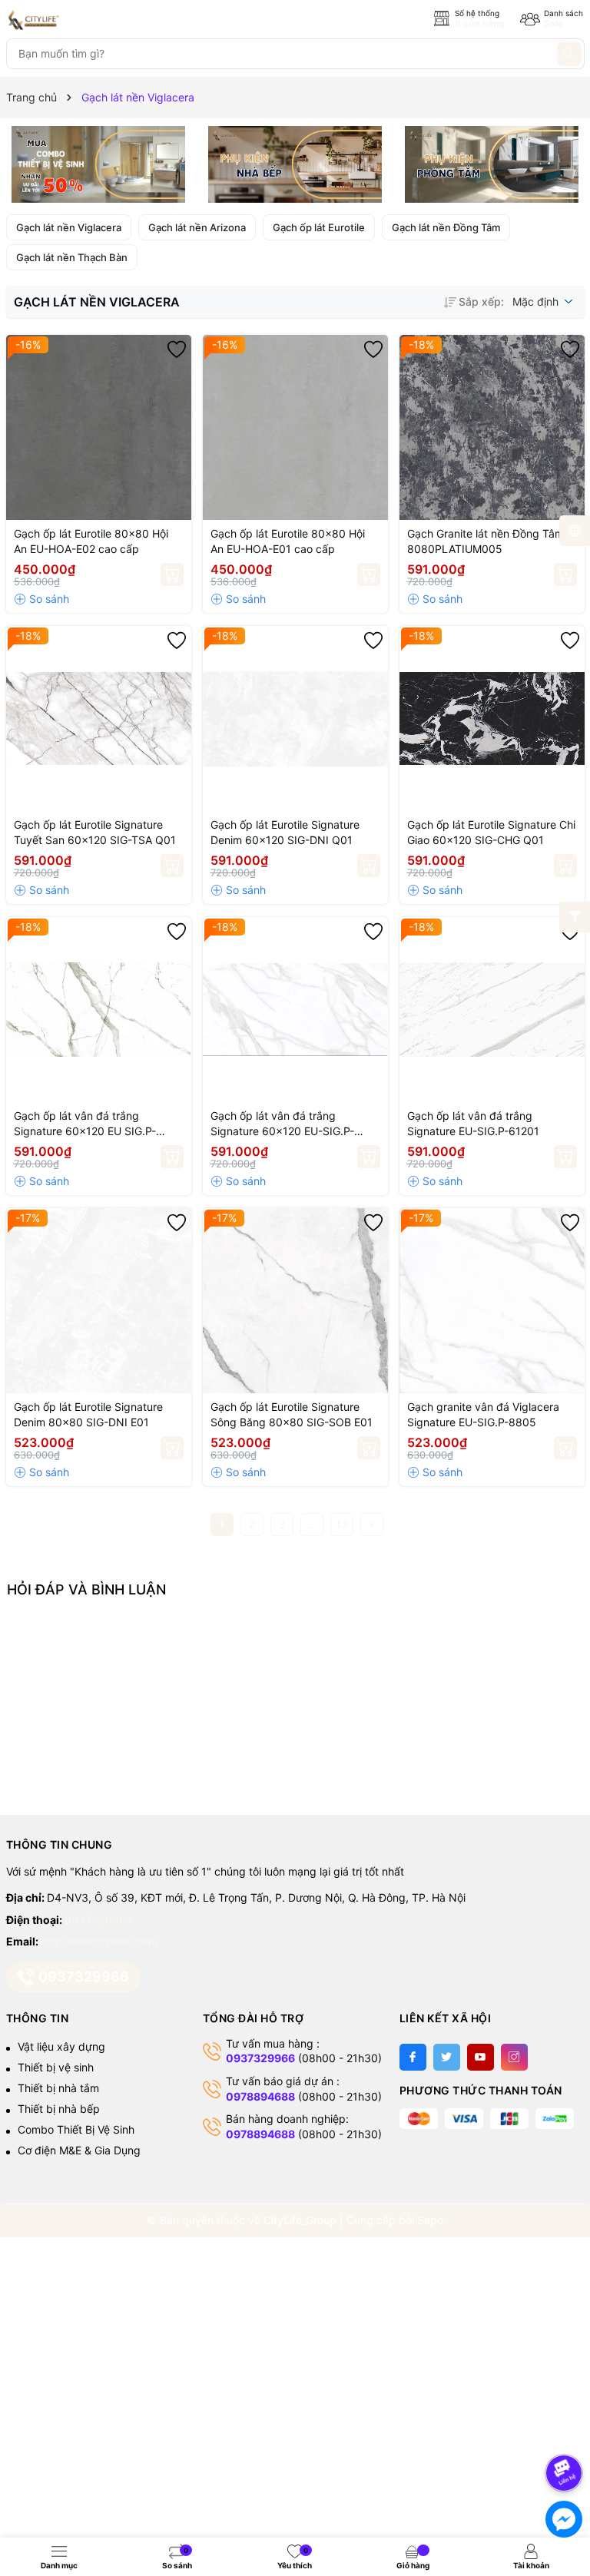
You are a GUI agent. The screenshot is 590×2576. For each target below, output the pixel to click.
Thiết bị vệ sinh (56, 2067)
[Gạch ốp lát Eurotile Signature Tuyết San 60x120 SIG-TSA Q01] (99, 718)
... (312, 1524)
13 (342, 1524)
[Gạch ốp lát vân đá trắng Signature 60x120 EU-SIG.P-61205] (295, 1010)
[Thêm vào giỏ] (172, 574)
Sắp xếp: (481, 301)
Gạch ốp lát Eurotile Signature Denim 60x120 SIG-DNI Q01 (285, 832)
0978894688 (260, 2096)
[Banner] (99, 164)
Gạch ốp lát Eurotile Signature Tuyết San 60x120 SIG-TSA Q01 (95, 832)
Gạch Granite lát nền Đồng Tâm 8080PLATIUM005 (486, 541)
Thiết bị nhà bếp (59, 2109)
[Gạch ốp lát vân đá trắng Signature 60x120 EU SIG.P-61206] (99, 1010)
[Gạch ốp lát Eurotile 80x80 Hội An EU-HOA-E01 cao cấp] (295, 427)
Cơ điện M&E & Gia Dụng (79, 2150)
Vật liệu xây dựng (61, 2046)
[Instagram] (514, 2057)
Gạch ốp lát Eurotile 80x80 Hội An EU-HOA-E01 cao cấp (288, 541)
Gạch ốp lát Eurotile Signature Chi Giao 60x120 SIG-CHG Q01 (491, 832)
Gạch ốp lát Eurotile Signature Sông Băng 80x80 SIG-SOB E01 (292, 1414)
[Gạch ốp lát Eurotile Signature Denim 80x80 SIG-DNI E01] (99, 1301)
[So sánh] (41, 599)
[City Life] (75, 20)
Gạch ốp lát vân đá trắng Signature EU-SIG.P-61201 (473, 1123)
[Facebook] (413, 2057)
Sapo (430, 2220)
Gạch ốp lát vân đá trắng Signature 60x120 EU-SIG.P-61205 (282, 1124)
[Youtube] (481, 2057)
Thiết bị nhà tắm (58, 2088)
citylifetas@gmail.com (99, 1941)
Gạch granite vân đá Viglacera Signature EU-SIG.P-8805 (483, 1414)
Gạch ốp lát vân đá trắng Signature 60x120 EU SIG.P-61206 (85, 1124)
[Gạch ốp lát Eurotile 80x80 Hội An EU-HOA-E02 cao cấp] (99, 427)
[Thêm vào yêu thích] (177, 349)
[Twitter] (447, 2057)
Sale (554, 23)
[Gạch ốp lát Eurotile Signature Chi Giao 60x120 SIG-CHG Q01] (492, 718)
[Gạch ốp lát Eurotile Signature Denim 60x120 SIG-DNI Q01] (295, 718)
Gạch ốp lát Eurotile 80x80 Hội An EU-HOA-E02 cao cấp (91, 541)
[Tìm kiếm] (569, 54)
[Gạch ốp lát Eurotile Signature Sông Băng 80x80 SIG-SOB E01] (295, 1301)
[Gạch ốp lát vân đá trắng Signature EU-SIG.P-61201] (492, 1010)
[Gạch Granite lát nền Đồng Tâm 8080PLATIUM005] (492, 427)
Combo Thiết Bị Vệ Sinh (76, 2129)
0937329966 (99, 1920)
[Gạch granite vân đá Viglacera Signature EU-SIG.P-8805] (492, 1301)
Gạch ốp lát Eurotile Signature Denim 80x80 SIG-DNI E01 (88, 1414)
